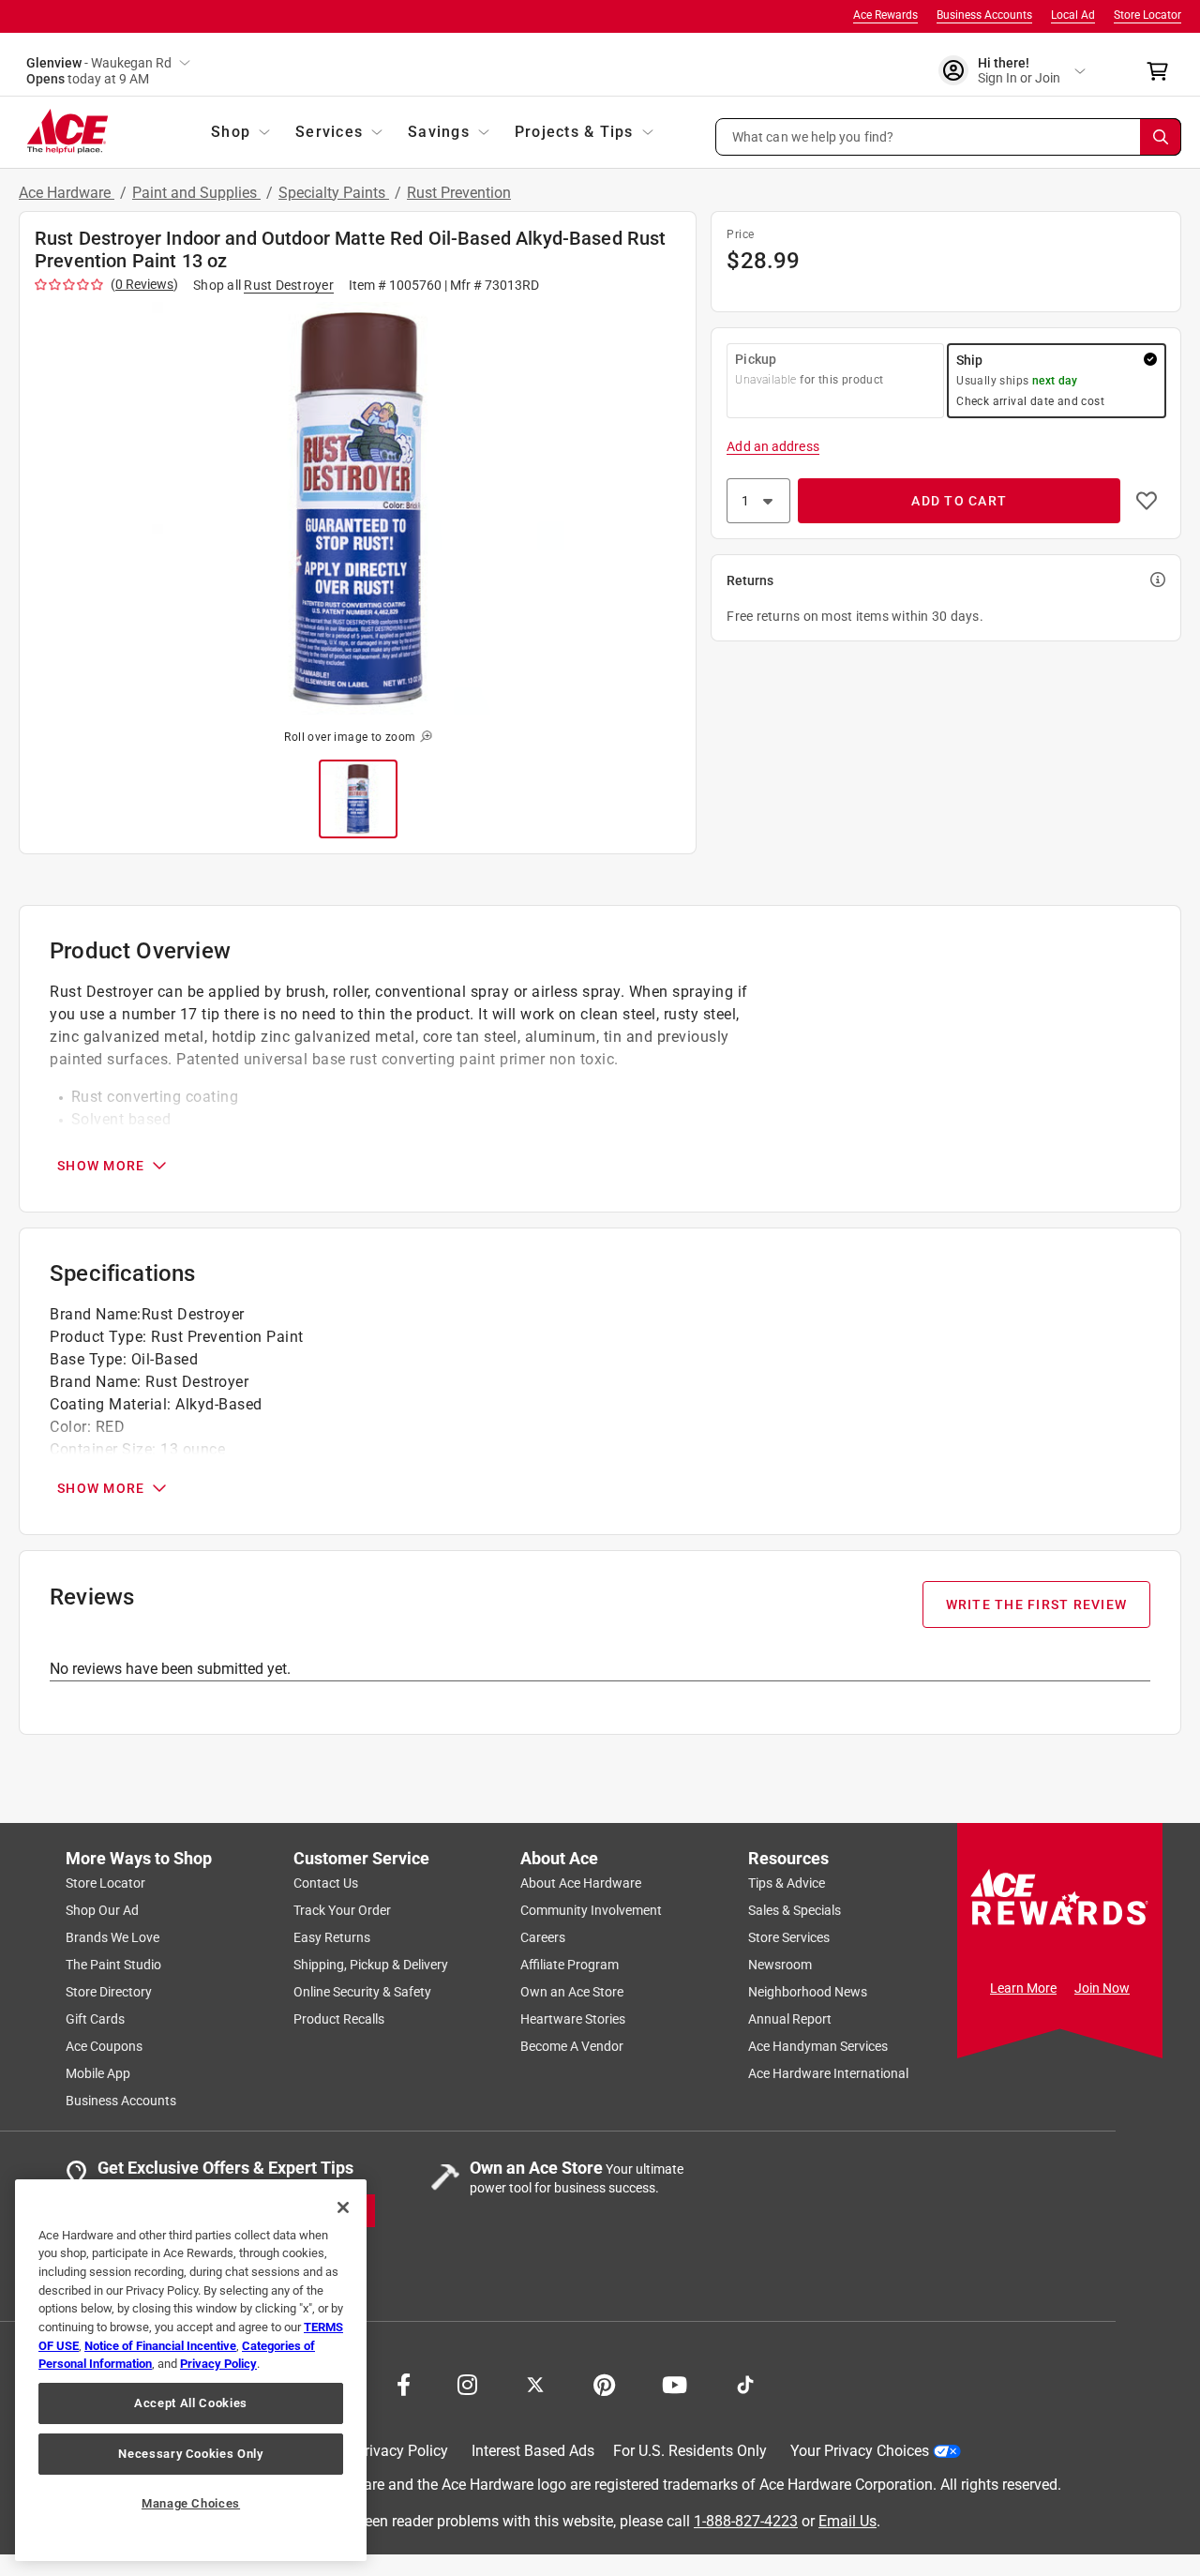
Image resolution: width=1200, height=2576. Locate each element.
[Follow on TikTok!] (745, 2383)
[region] (191, 2370)
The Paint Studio (113, 1965)
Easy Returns (332, 1937)
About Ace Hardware (581, 1883)
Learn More (1023, 1988)
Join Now (1102, 1988)
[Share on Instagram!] (467, 2383)
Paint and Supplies (196, 193)
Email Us (847, 2520)
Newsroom (780, 1965)
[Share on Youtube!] (675, 2383)
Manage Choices (191, 2503)
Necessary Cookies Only (190, 2454)
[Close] (343, 2207)
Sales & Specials (795, 1910)
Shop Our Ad (102, 1910)
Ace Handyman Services (818, 2046)
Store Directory (109, 1992)
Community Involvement (591, 1910)
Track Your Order (342, 1910)
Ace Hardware (67, 193)
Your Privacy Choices (860, 2451)
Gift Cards (95, 2019)
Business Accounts (984, 15)
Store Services (789, 1937)
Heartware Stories (573, 2019)
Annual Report (790, 2019)
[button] (949, 137)
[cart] (1163, 71)
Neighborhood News (808, 1992)
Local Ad (1073, 15)
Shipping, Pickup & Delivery (371, 1965)
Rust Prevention (459, 193)
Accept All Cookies (191, 2403)
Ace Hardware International (828, 2073)
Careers (543, 1937)
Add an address (772, 446)
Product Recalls (339, 2019)
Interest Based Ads (533, 2451)
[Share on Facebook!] (404, 2383)
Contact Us (326, 1883)
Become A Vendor (572, 2046)
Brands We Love (112, 1937)
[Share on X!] (535, 2383)
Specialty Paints (334, 193)
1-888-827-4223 (746, 2520)
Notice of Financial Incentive (160, 2346)
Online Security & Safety (362, 1992)
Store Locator (1147, 15)
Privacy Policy (402, 2451)
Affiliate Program (570, 1965)
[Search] (1161, 137)
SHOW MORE (101, 1166)
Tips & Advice (787, 1883)
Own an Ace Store (572, 1992)
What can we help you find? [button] (813, 136)
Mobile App (98, 2073)
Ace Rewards (885, 15)
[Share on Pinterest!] (604, 2383)
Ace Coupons (104, 2046)
